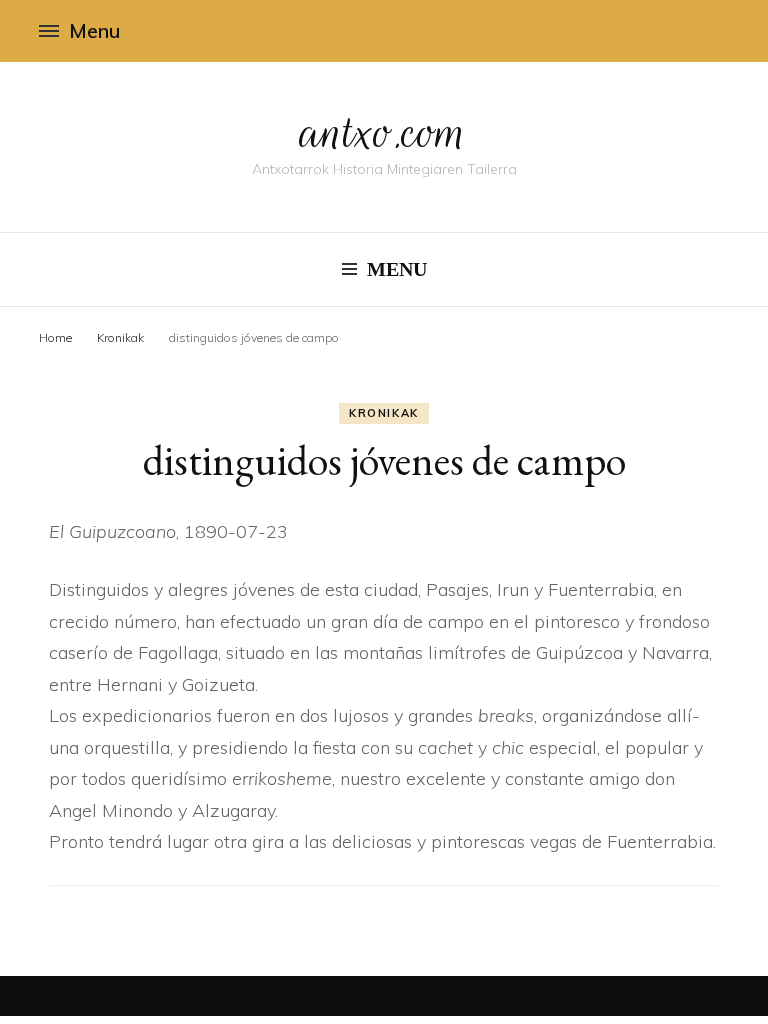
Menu (94, 30)
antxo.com (384, 132)
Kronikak (384, 413)
